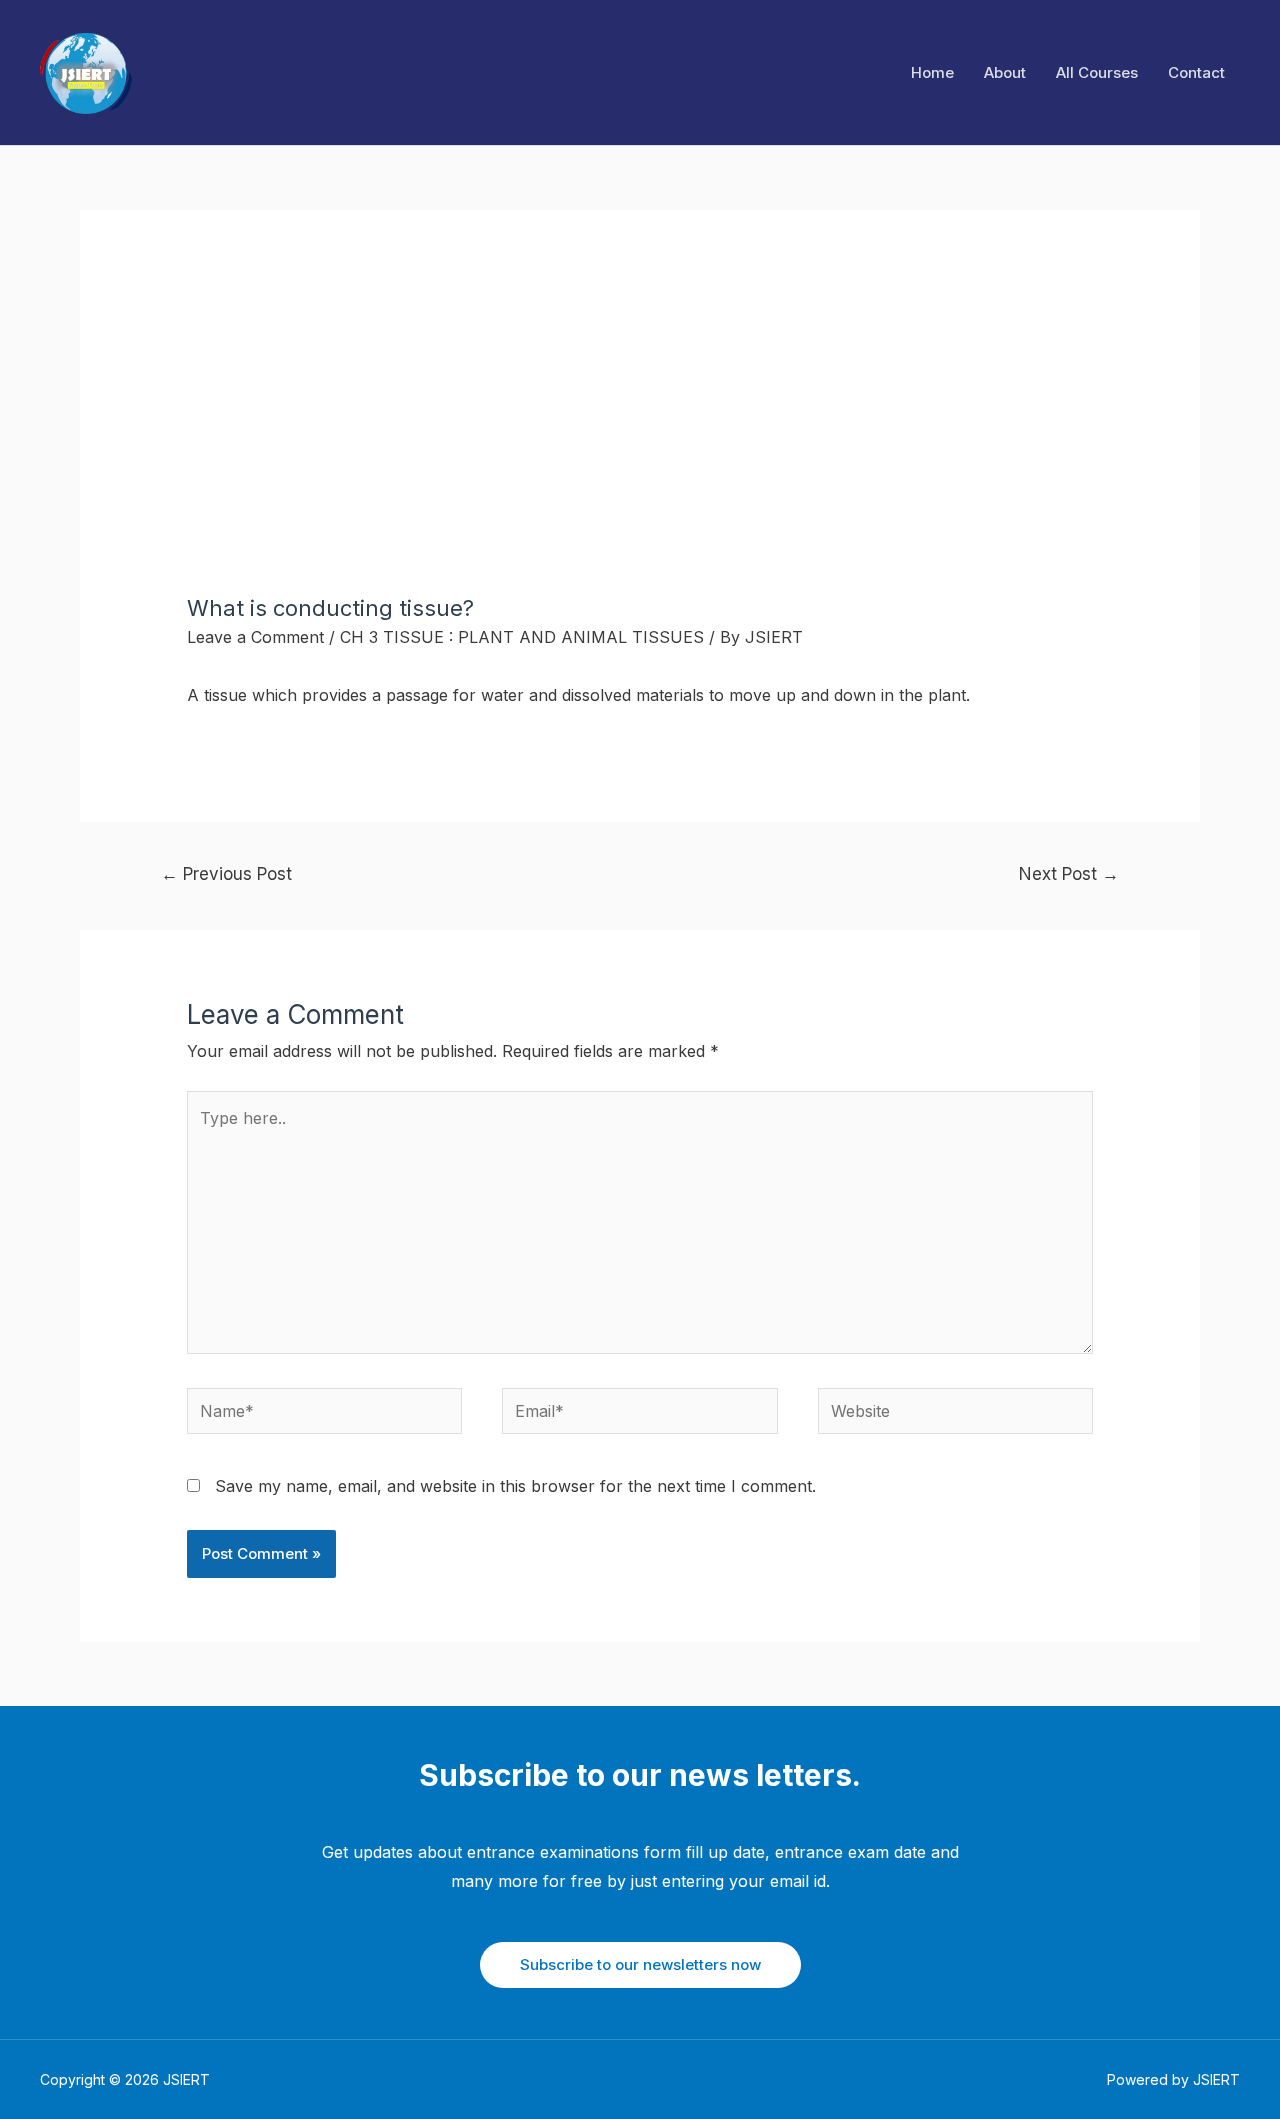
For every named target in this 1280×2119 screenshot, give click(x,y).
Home (932, 72)
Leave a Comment (255, 637)
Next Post (1069, 873)
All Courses (1097, 72)
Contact (1196, 72)
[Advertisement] (640, 445)
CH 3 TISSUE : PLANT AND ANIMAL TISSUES (522, 637)
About (1005, 72)
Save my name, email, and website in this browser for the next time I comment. (515, 1486)
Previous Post (226, 873)
